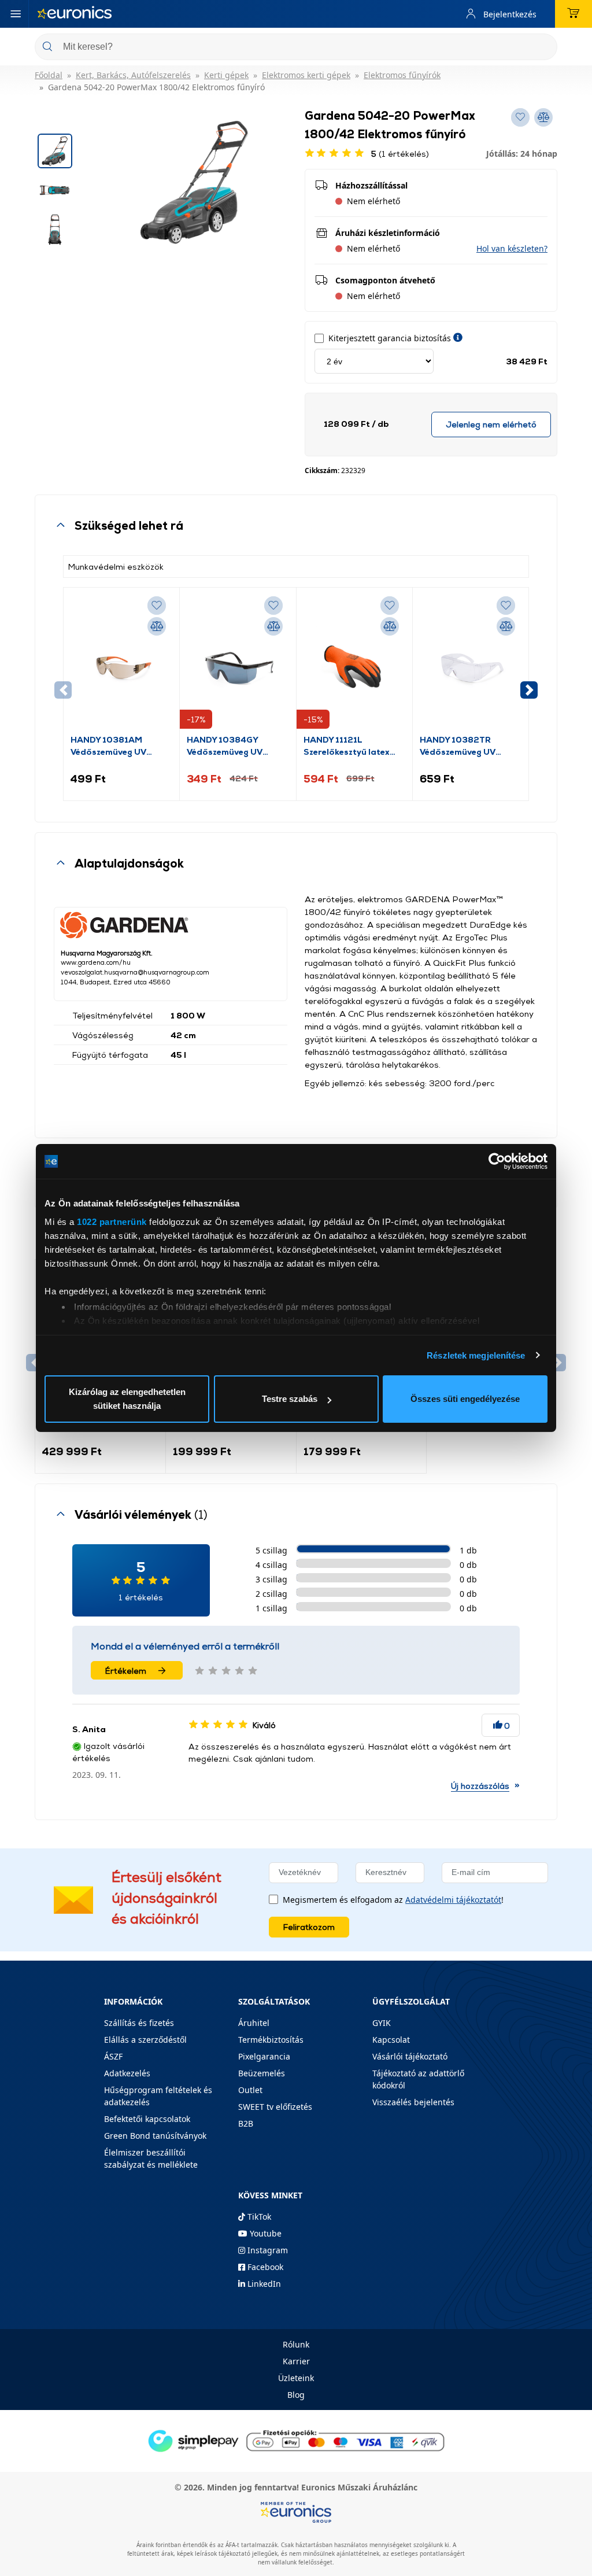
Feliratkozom (309, 1927)
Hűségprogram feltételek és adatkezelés (158, 2096)
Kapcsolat (391, 2040)
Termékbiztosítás (271, 2040)
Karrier (296, 2361)
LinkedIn (263, 2284)
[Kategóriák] (16, 14)
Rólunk (296, 2344)
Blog (296, 2395)
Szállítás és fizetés (139, 2023)
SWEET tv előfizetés (275, 2107)
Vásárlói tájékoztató (410, 2056)
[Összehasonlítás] (157, 626)
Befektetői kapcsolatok (147, 2119)
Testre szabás (290, 1399)
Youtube (264, 2233)
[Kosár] (573, 14)
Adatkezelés (127, 2073)
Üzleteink (296, 2378)
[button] (512, 248)
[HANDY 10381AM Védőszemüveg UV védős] (121, 664)
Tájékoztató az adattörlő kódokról (418, 2079)
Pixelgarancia (264, 2056)
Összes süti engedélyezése (465, 1399)
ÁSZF (113, 2056)
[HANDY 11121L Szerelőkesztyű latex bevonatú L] (354, 664)
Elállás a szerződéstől (145, 2040)
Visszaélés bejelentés (413, 2102)
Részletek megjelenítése (476, 1355)
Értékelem (126, 1671)
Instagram (267, 2250)
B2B (246, 2123)
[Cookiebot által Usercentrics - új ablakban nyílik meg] (497, 1161)
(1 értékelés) (400, 154)
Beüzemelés (262, 2073)
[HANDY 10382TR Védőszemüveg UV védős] (471, 664)
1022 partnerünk (112, 1222)
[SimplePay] (296, 2440)
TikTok (258, 2217)
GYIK (382, 2023)
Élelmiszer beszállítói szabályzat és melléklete (151, 2158)
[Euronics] (75, 14)
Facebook (264, 2267)
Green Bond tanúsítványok (155, 2136)
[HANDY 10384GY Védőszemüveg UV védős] (238, 664)
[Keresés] (544, 48)
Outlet (250, 2090)
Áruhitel (254, 2023)
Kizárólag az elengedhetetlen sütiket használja (127, 1399)
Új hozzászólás (480, 1786)
